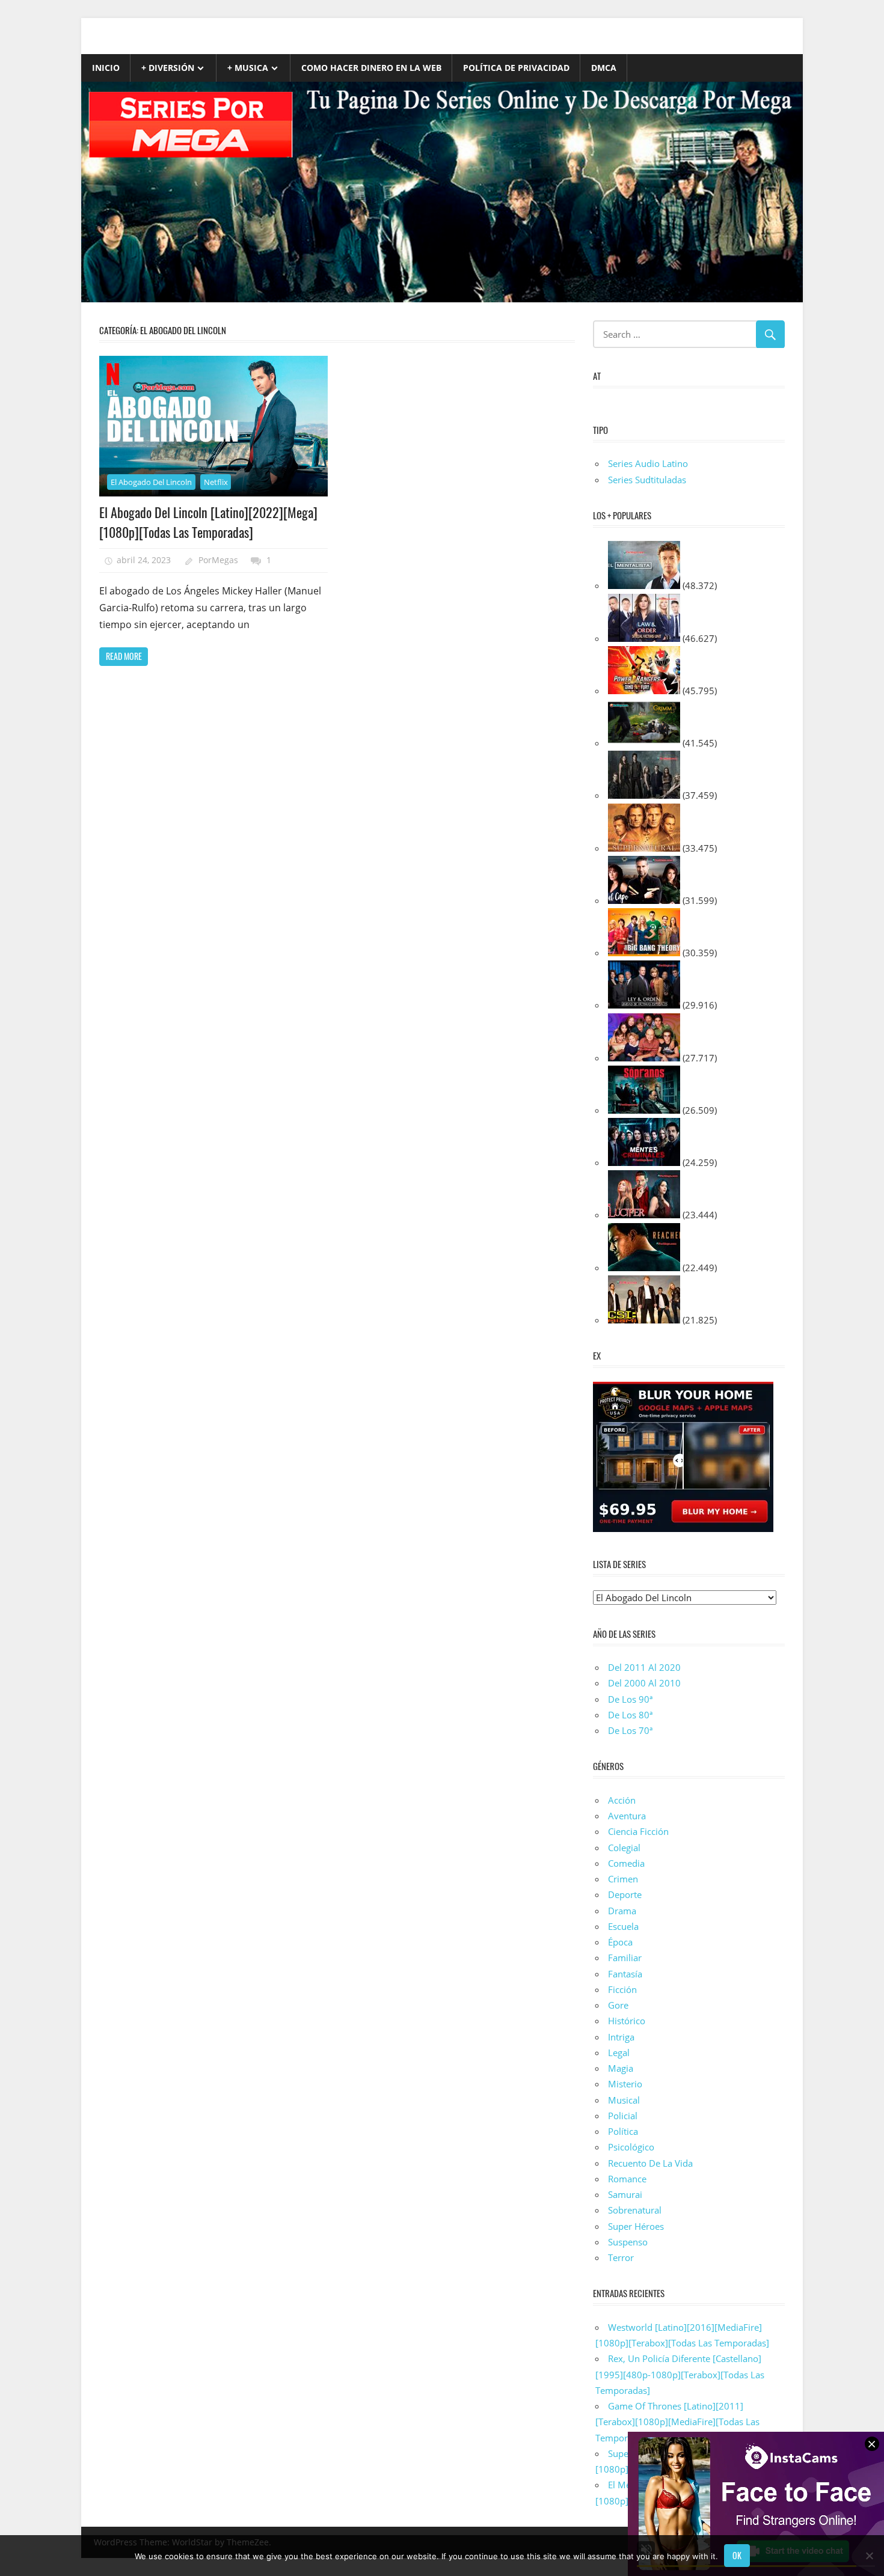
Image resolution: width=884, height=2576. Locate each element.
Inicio (106, 68)
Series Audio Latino (648, 463)
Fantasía (625, 1974)
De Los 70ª (630, 1730)
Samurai (625, 2194)
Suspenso (628, 2242)
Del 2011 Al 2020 (644, 1667)
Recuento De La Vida (650, 2163)
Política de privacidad (516, 68)
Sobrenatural (635, 2210)
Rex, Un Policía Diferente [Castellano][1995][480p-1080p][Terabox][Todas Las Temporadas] (680, 2374)
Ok (737, 2555)
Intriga (621, 2037)
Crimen (623, 1879)
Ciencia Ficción (638, 1831)
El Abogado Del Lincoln (151, 482)
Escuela (623, 1926)
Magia (621, 2068)
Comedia (626, 1863)
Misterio (625, 2084)
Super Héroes (636, 2226)
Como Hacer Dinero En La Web (371, 68)
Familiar (625, 1958)
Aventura (627, 1816)
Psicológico (631, 2147)
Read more (124, 656)
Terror (621, 2257)
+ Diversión (168, 68)
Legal (619, 2053)
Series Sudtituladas (647, 480)
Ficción (622, 1989)
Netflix (216, 482)
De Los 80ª (630, 1715)
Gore (618, 2005)
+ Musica (248, 68)
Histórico (627, 2021)
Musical (624, 2100)
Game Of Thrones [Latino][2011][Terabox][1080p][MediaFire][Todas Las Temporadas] (677, 2422)
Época (620, 1942)
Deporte (625, 1894)
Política (623, 2131)
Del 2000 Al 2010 (644, 1683)
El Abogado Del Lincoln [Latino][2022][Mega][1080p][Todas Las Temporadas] (208, 522)
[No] (869, 2556)
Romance (627, 2179)
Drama (622, 1911)
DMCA (604, 68)
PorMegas (218, 560)
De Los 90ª (630, 1699)
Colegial (624, 1848)
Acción (622, 1800)
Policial (623, 2116)
